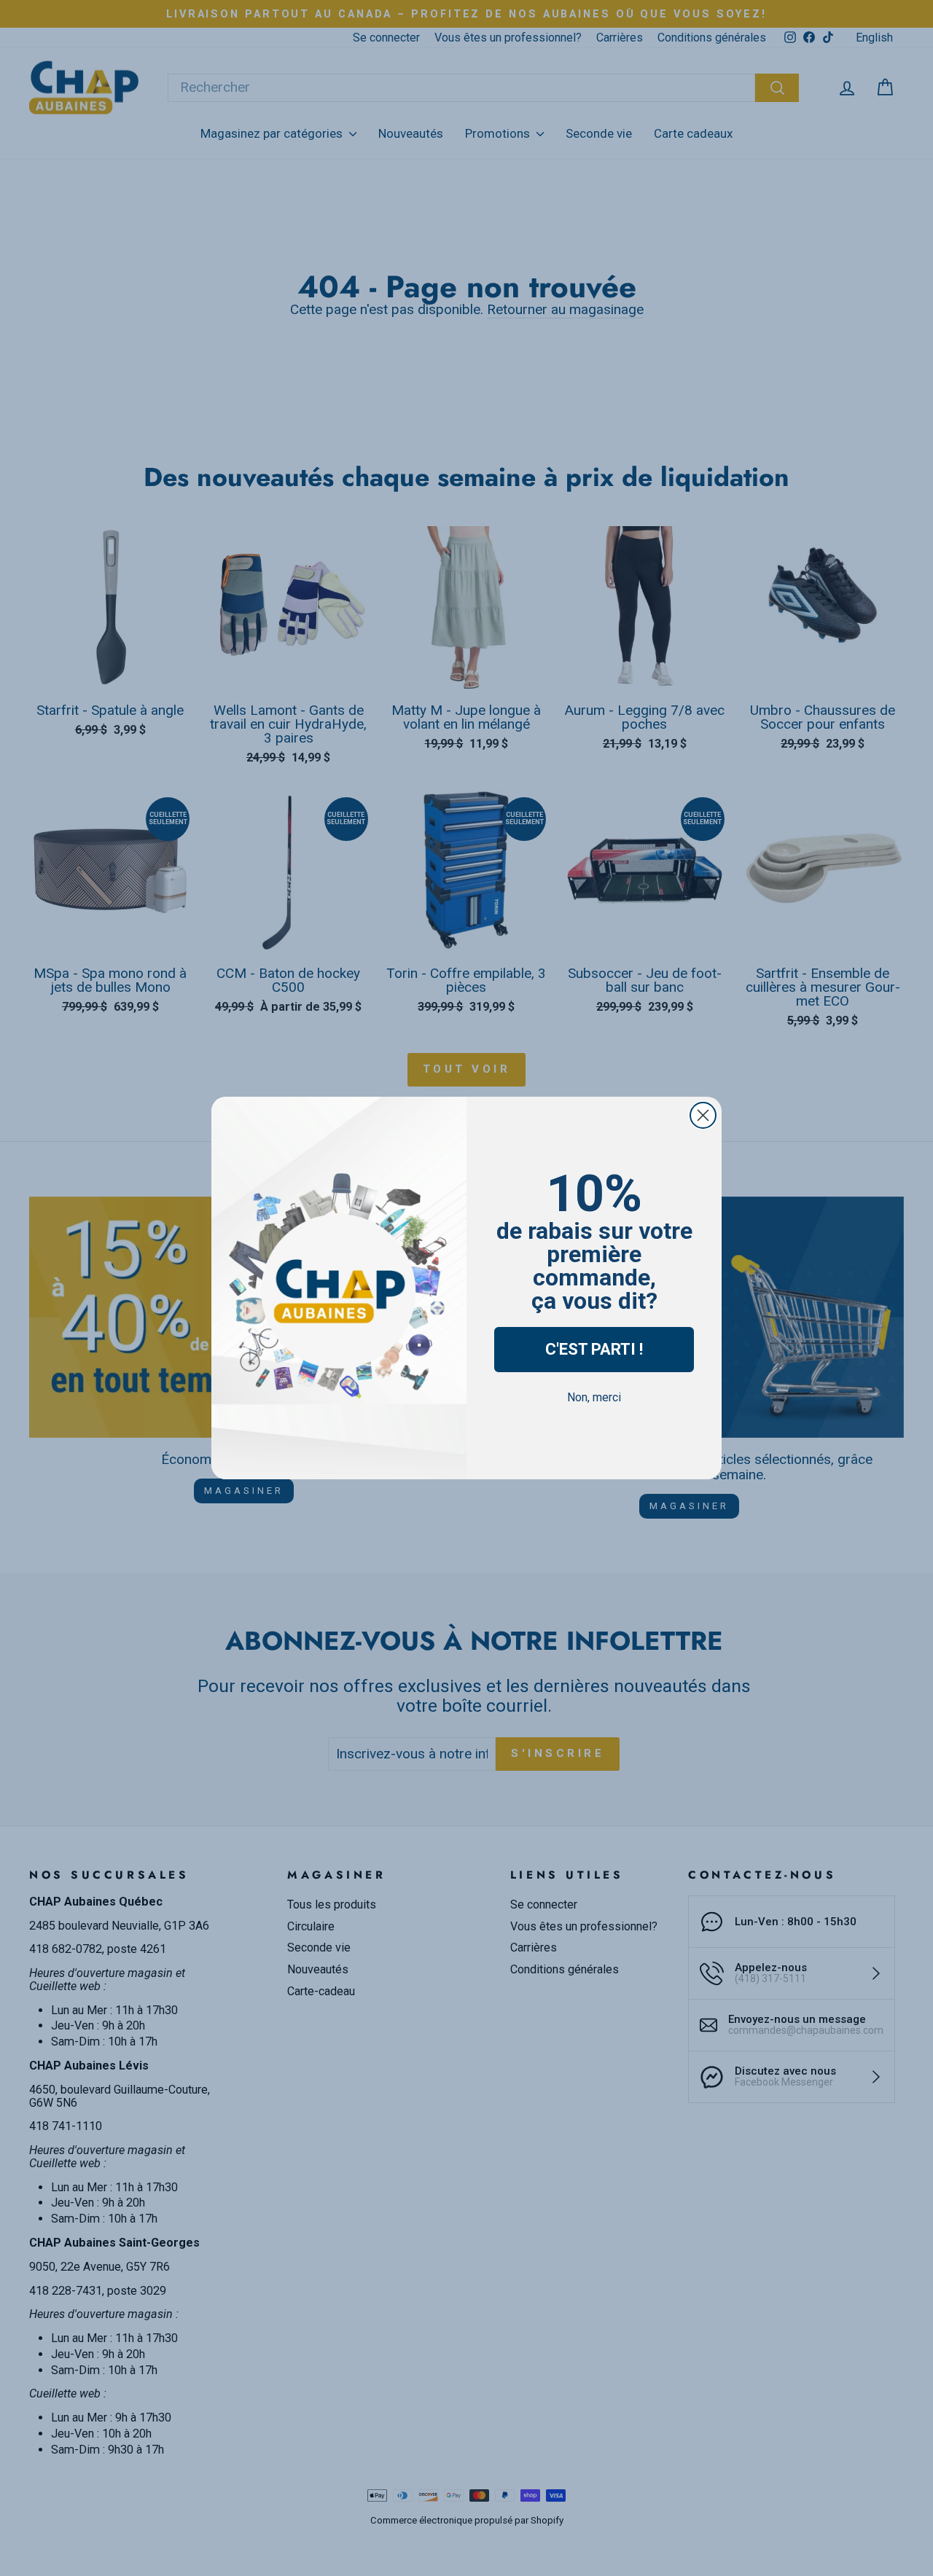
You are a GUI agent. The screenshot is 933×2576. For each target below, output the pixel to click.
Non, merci (594, 1397)
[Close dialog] (703, 1115)
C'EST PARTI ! (594, 1349)
